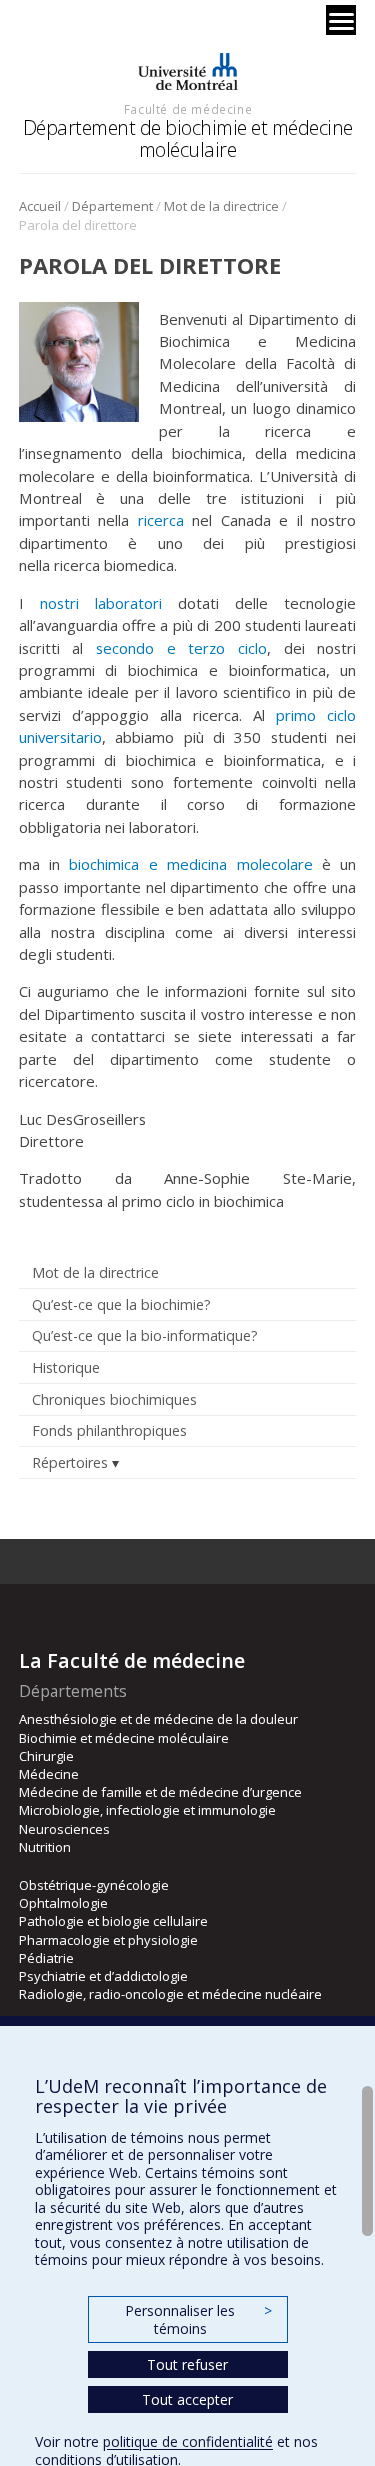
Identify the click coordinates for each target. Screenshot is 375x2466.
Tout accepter (187, 2399)
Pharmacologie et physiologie (108, 1940)
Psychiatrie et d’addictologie (103, 1976)
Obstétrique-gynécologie (94, 1885)
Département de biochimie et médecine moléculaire (188, 138)
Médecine (49, 1774)
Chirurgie (46, 1756)
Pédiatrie (46, 1958)
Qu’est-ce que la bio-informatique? (145, 1335)
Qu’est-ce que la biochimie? (121, 1304)
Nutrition (45, 1847)
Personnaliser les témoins (198, 2319)
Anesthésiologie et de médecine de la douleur (158, 1719)
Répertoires (70, 1462)
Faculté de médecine (188, 109)
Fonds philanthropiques (109, 1430)
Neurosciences (64, 1829)
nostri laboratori (101, 603)
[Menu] (341, 20)
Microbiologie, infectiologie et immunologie (147, 1810)
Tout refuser (187, 2364)
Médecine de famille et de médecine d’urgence (160, 1792)
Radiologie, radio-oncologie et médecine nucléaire (170, 1994)
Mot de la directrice (221, 206)
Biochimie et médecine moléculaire (124, 1738)
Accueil (40, 206)
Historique (66, 1367)
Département (112, 206)
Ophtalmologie (63, 1903)
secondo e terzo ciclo (181, 648)
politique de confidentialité (188, 2441)
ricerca (161, 520)
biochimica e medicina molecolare (190, 864)
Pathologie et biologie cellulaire (113, 1921)
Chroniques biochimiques (114, 1399)
